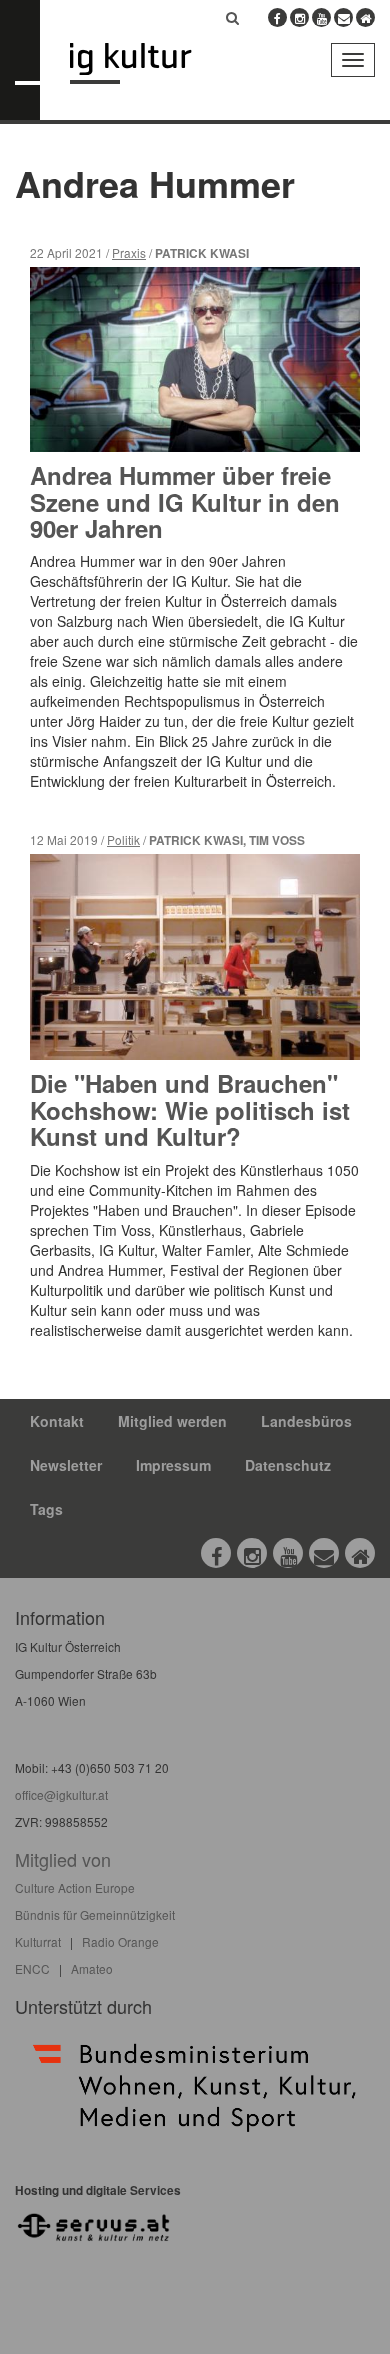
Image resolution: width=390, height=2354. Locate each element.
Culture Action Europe (75, 1887)
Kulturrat (38, 1941)
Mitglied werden (172, 1421)
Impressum (173, 1465)
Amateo (92, 1968)
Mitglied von (63, 1859)
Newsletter (66, 1465)
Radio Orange (120, 1941)
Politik (123, 839)
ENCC (32, 1968)
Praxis (129, 252)
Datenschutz (288, 1465)
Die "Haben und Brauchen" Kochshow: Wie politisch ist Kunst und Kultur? (190, 1109)
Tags (46, 1509)
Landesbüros (306, 1421)
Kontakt (57, 1421)
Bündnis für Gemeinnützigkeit (95, 1914)
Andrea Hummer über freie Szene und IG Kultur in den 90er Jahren (185, 501)
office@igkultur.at (61, 1794)
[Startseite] (145, 63)
